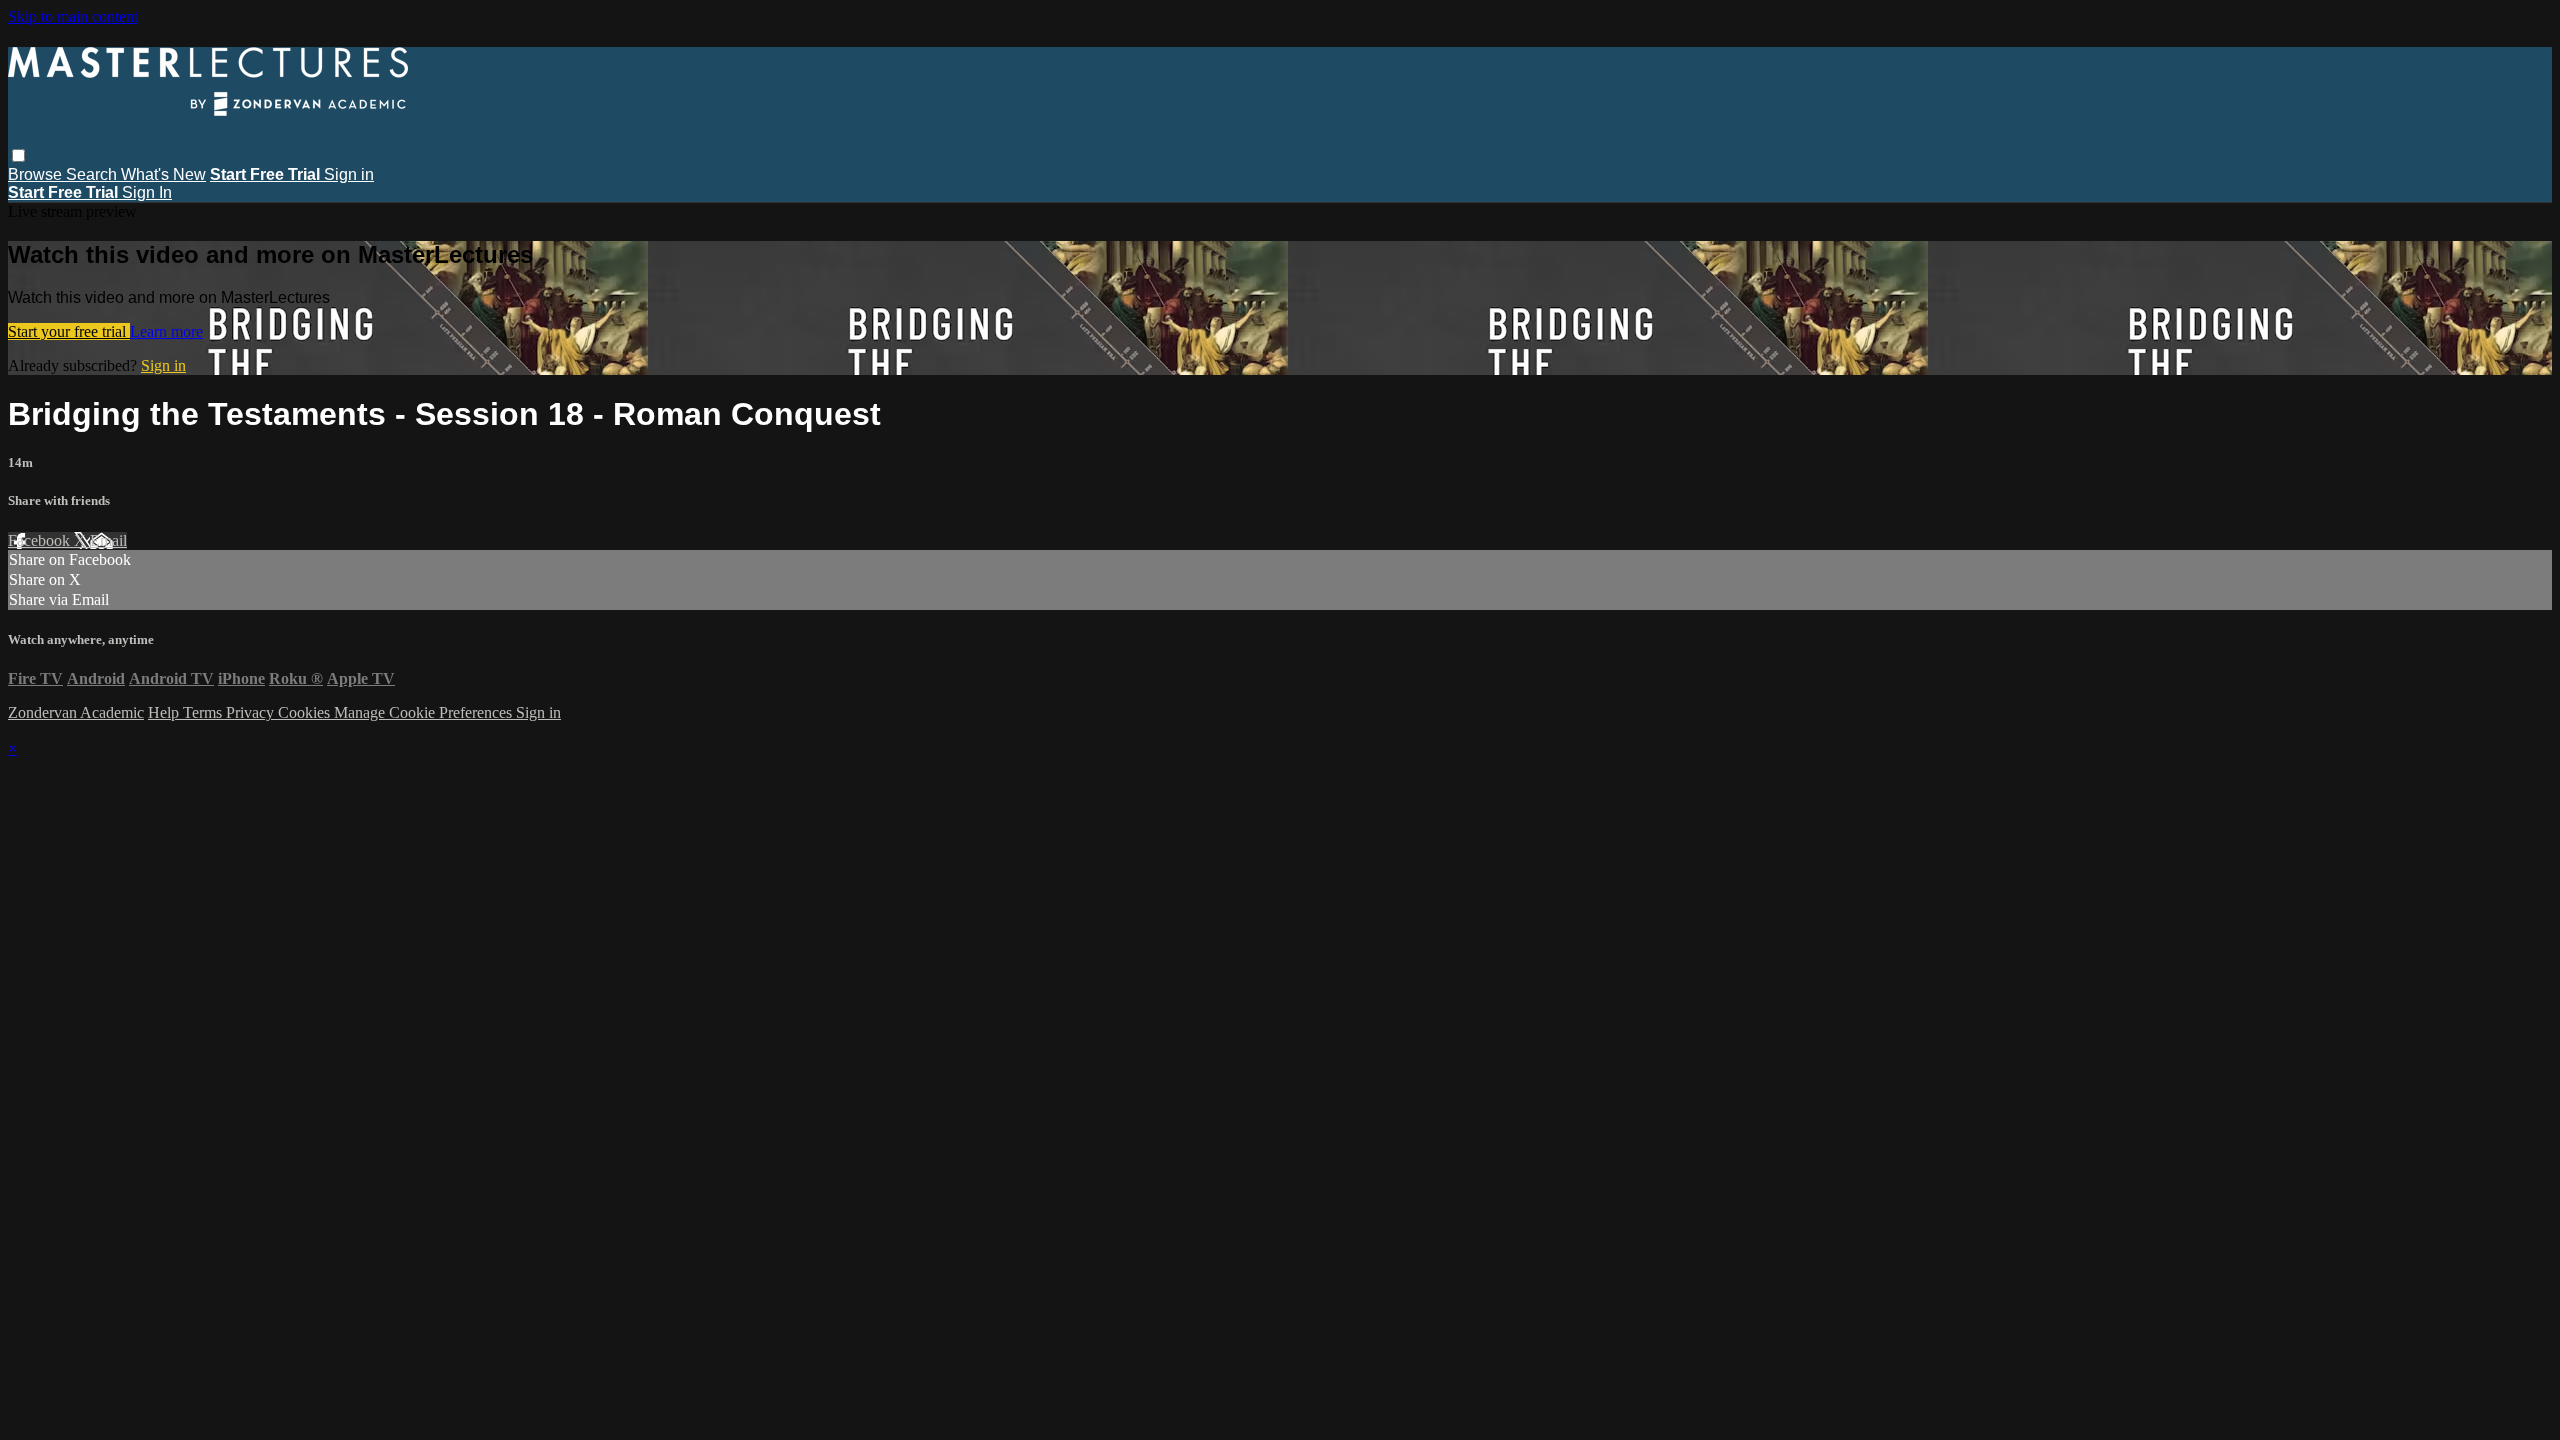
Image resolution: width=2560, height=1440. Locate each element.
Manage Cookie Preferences (425, 712)
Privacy (252, 712)
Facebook (41, 540)
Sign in (349, 174)
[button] (18, 155)
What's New (163, 174)
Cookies (306, 712)
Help (165, 712)
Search (93, 174)
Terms (204, 712)
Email (108, 540)
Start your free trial (69, 331)
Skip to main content (73, 16)
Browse (37, 174)
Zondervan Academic (76, 712)
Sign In (147, 192)
